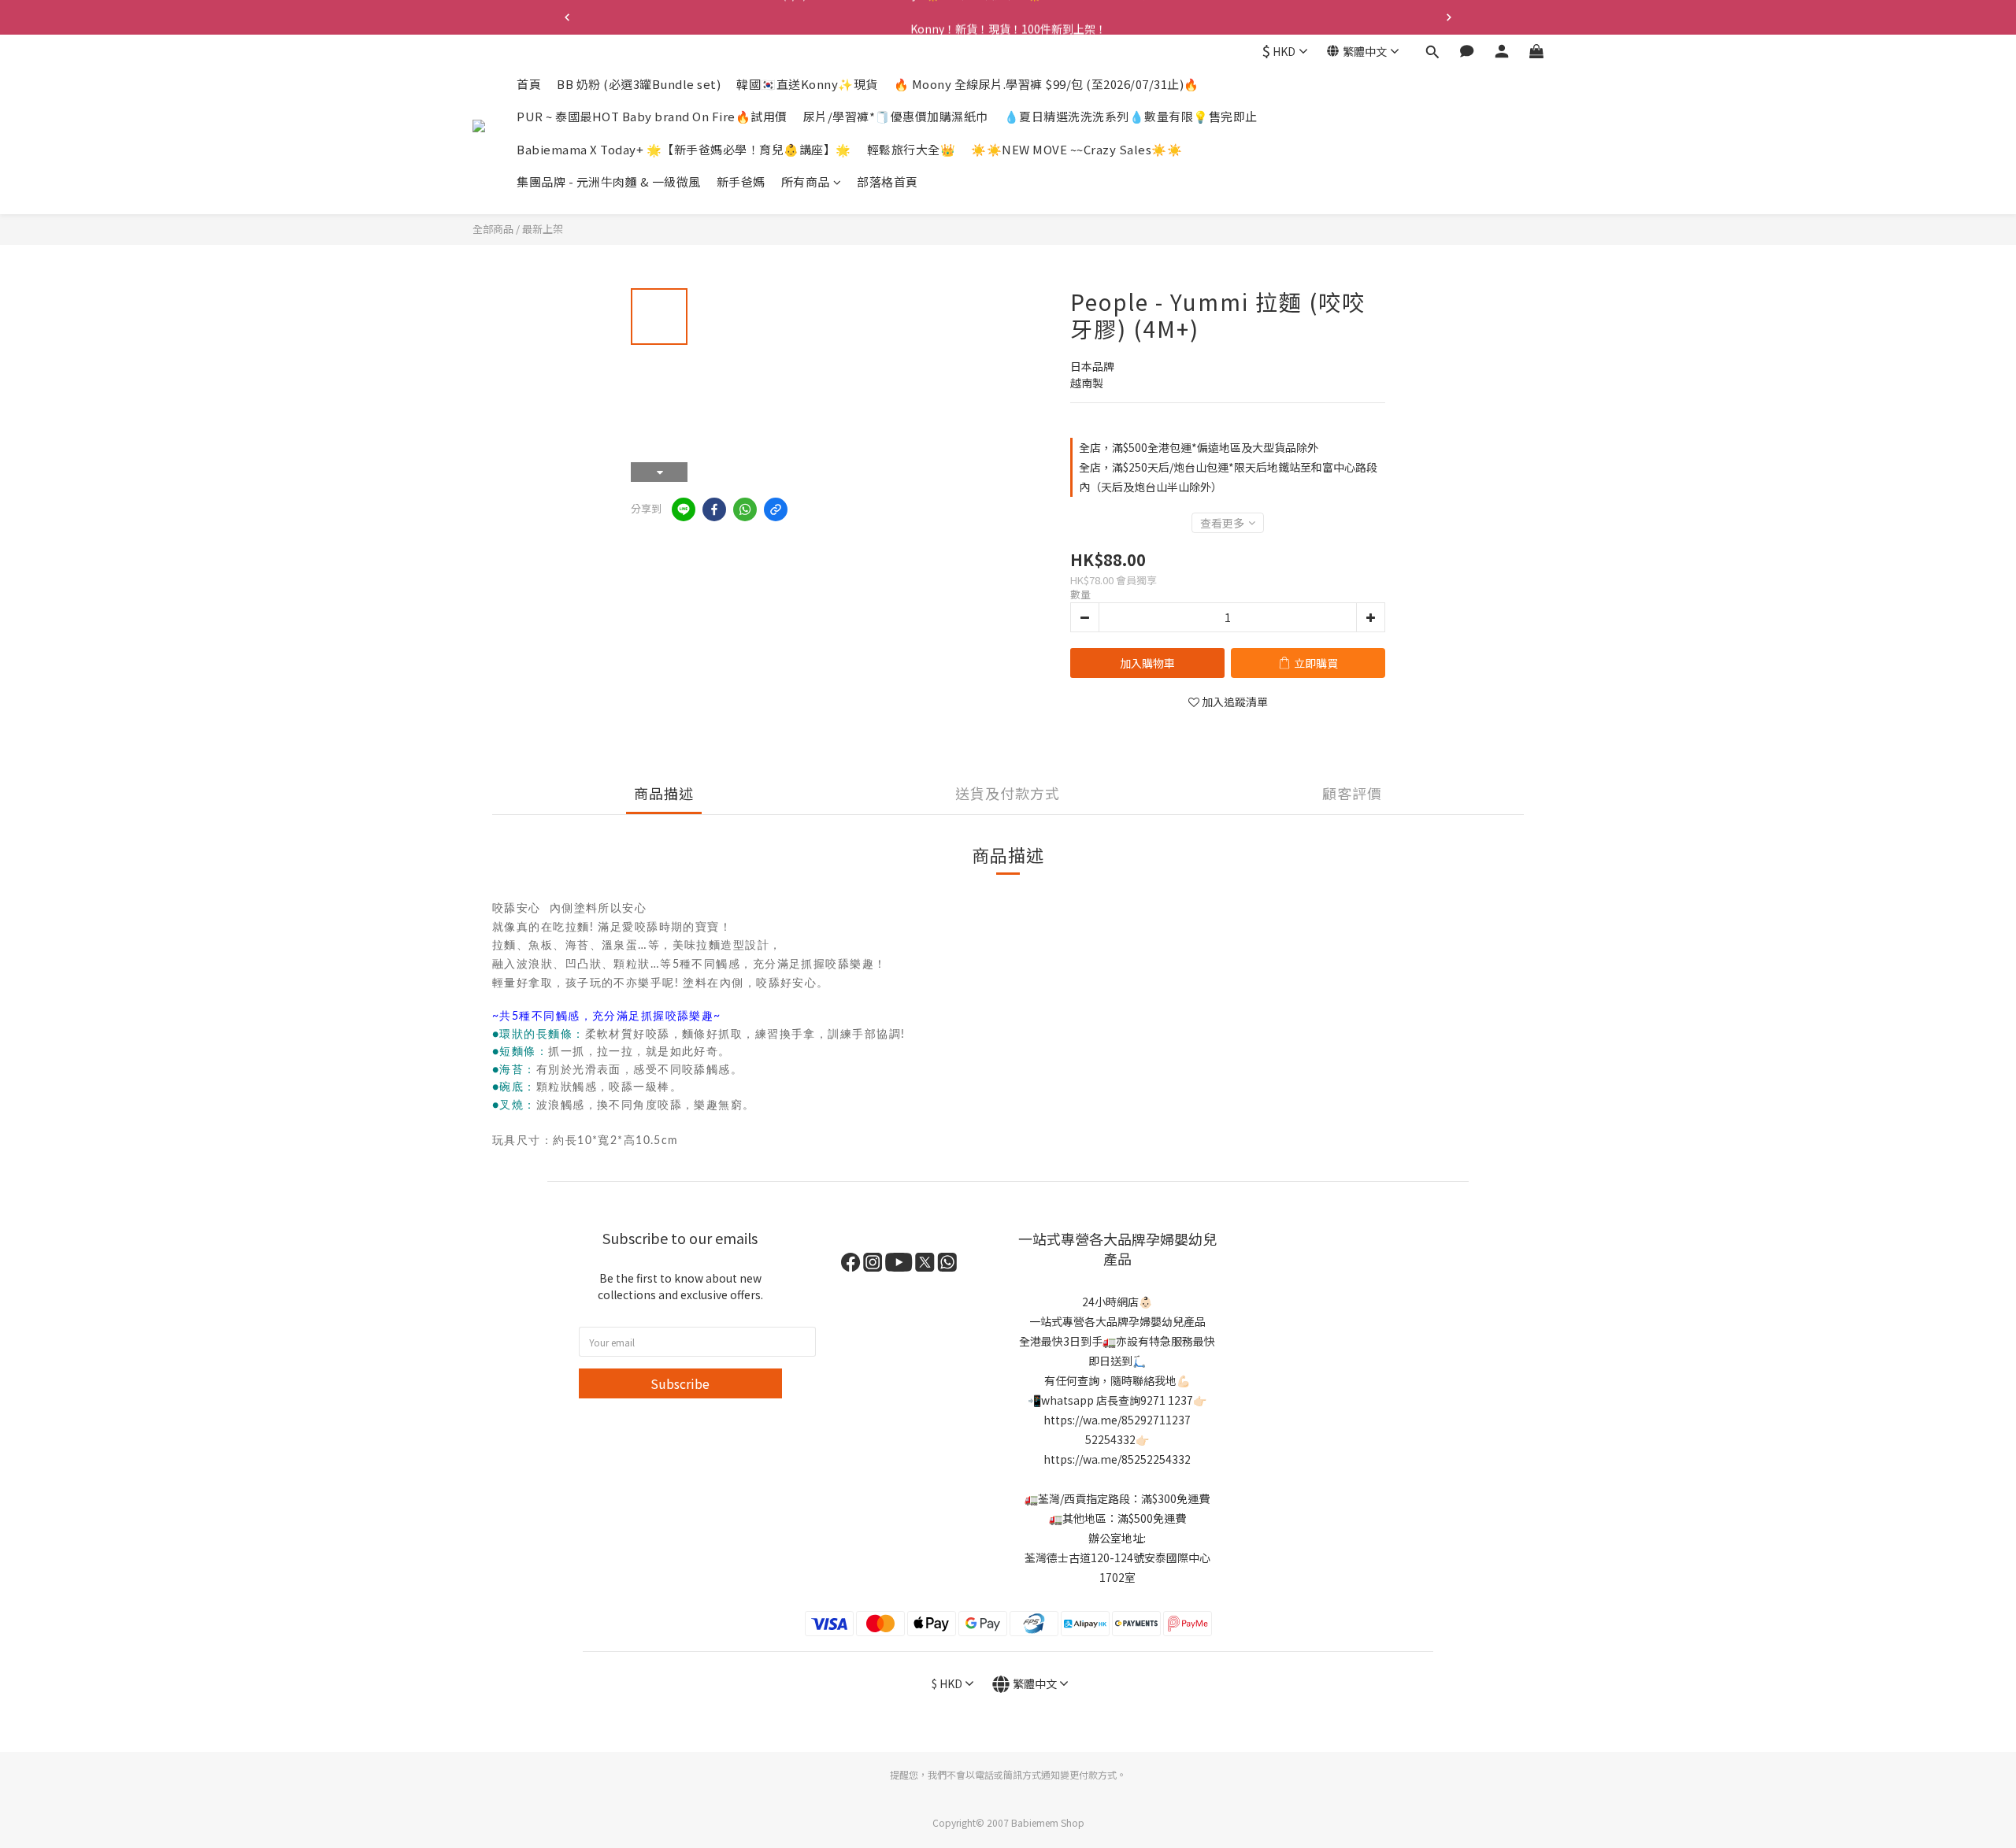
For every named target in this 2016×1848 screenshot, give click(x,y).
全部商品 (493, 229)
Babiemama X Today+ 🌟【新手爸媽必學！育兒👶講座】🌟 (684, 149)
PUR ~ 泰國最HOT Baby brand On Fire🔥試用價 (652, 117)
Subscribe (680, 1383)
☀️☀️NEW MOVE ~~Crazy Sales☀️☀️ (1077, 149)
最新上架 (543, 229)
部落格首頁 (888, 182)
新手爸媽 (741, 182)
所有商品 (806, 182)
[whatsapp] (745, 509)
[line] (684, 509)
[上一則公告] (567, 17)
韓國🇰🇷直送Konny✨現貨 (807, 84)
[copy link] (776, 509)
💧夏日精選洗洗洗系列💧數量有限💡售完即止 (1131, 117)
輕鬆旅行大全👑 (912, 149)
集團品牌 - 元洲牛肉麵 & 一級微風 (609, 182)
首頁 (529, 84)
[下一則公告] (1449, 17)
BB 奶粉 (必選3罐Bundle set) (639, 84)
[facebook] (714, 509)
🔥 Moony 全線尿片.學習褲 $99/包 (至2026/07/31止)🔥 (1047, 84)
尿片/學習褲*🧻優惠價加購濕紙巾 (896, 117)
